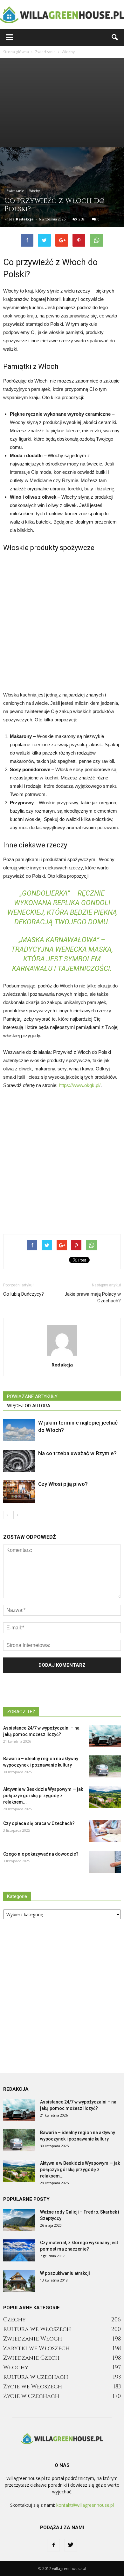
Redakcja (25, 219)
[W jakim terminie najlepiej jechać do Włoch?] (19, 1430)
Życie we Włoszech (33, 2387)
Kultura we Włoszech (37, 2329)
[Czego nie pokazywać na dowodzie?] (105, 1862)
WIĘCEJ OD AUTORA (29, 1406)
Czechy (14, 2320)
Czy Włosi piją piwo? (63, 1484)
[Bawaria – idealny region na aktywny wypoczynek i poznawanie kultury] (105, 1766)
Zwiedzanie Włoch (33, 2339)
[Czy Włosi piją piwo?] (19, 1491)
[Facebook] (53, 2545)
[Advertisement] (62, 103)
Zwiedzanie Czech (31, 2358)
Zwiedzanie (15, 191)
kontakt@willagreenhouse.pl (85, 2505)
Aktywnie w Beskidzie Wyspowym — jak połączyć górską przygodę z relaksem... (43, 1796)
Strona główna (16, 52)
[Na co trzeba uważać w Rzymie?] (19, 1461)
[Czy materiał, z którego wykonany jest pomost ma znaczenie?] (19, 2250)
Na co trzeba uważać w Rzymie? (77, 1453)
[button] (115, 37)
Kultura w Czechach (36, 2377)
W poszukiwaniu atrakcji (65, 2273)
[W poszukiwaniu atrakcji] (19, 2281)
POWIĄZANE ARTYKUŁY (32, 1396)
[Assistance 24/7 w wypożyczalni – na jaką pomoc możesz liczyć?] (105, 1736)
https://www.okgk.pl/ (80, 1085)
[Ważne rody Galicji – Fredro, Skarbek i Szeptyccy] (19, 2220)
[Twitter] (71, 2545)
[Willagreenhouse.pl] (62, 15)
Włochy (34, 191)
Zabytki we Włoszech (36, 2348)
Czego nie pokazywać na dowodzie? (41, 1854)
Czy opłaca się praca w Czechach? (39, 1823)
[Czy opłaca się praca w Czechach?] (105, 1831)
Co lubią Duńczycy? (24, 1294)
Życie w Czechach (31, 2396)
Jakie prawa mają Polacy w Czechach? (93, 1297)
